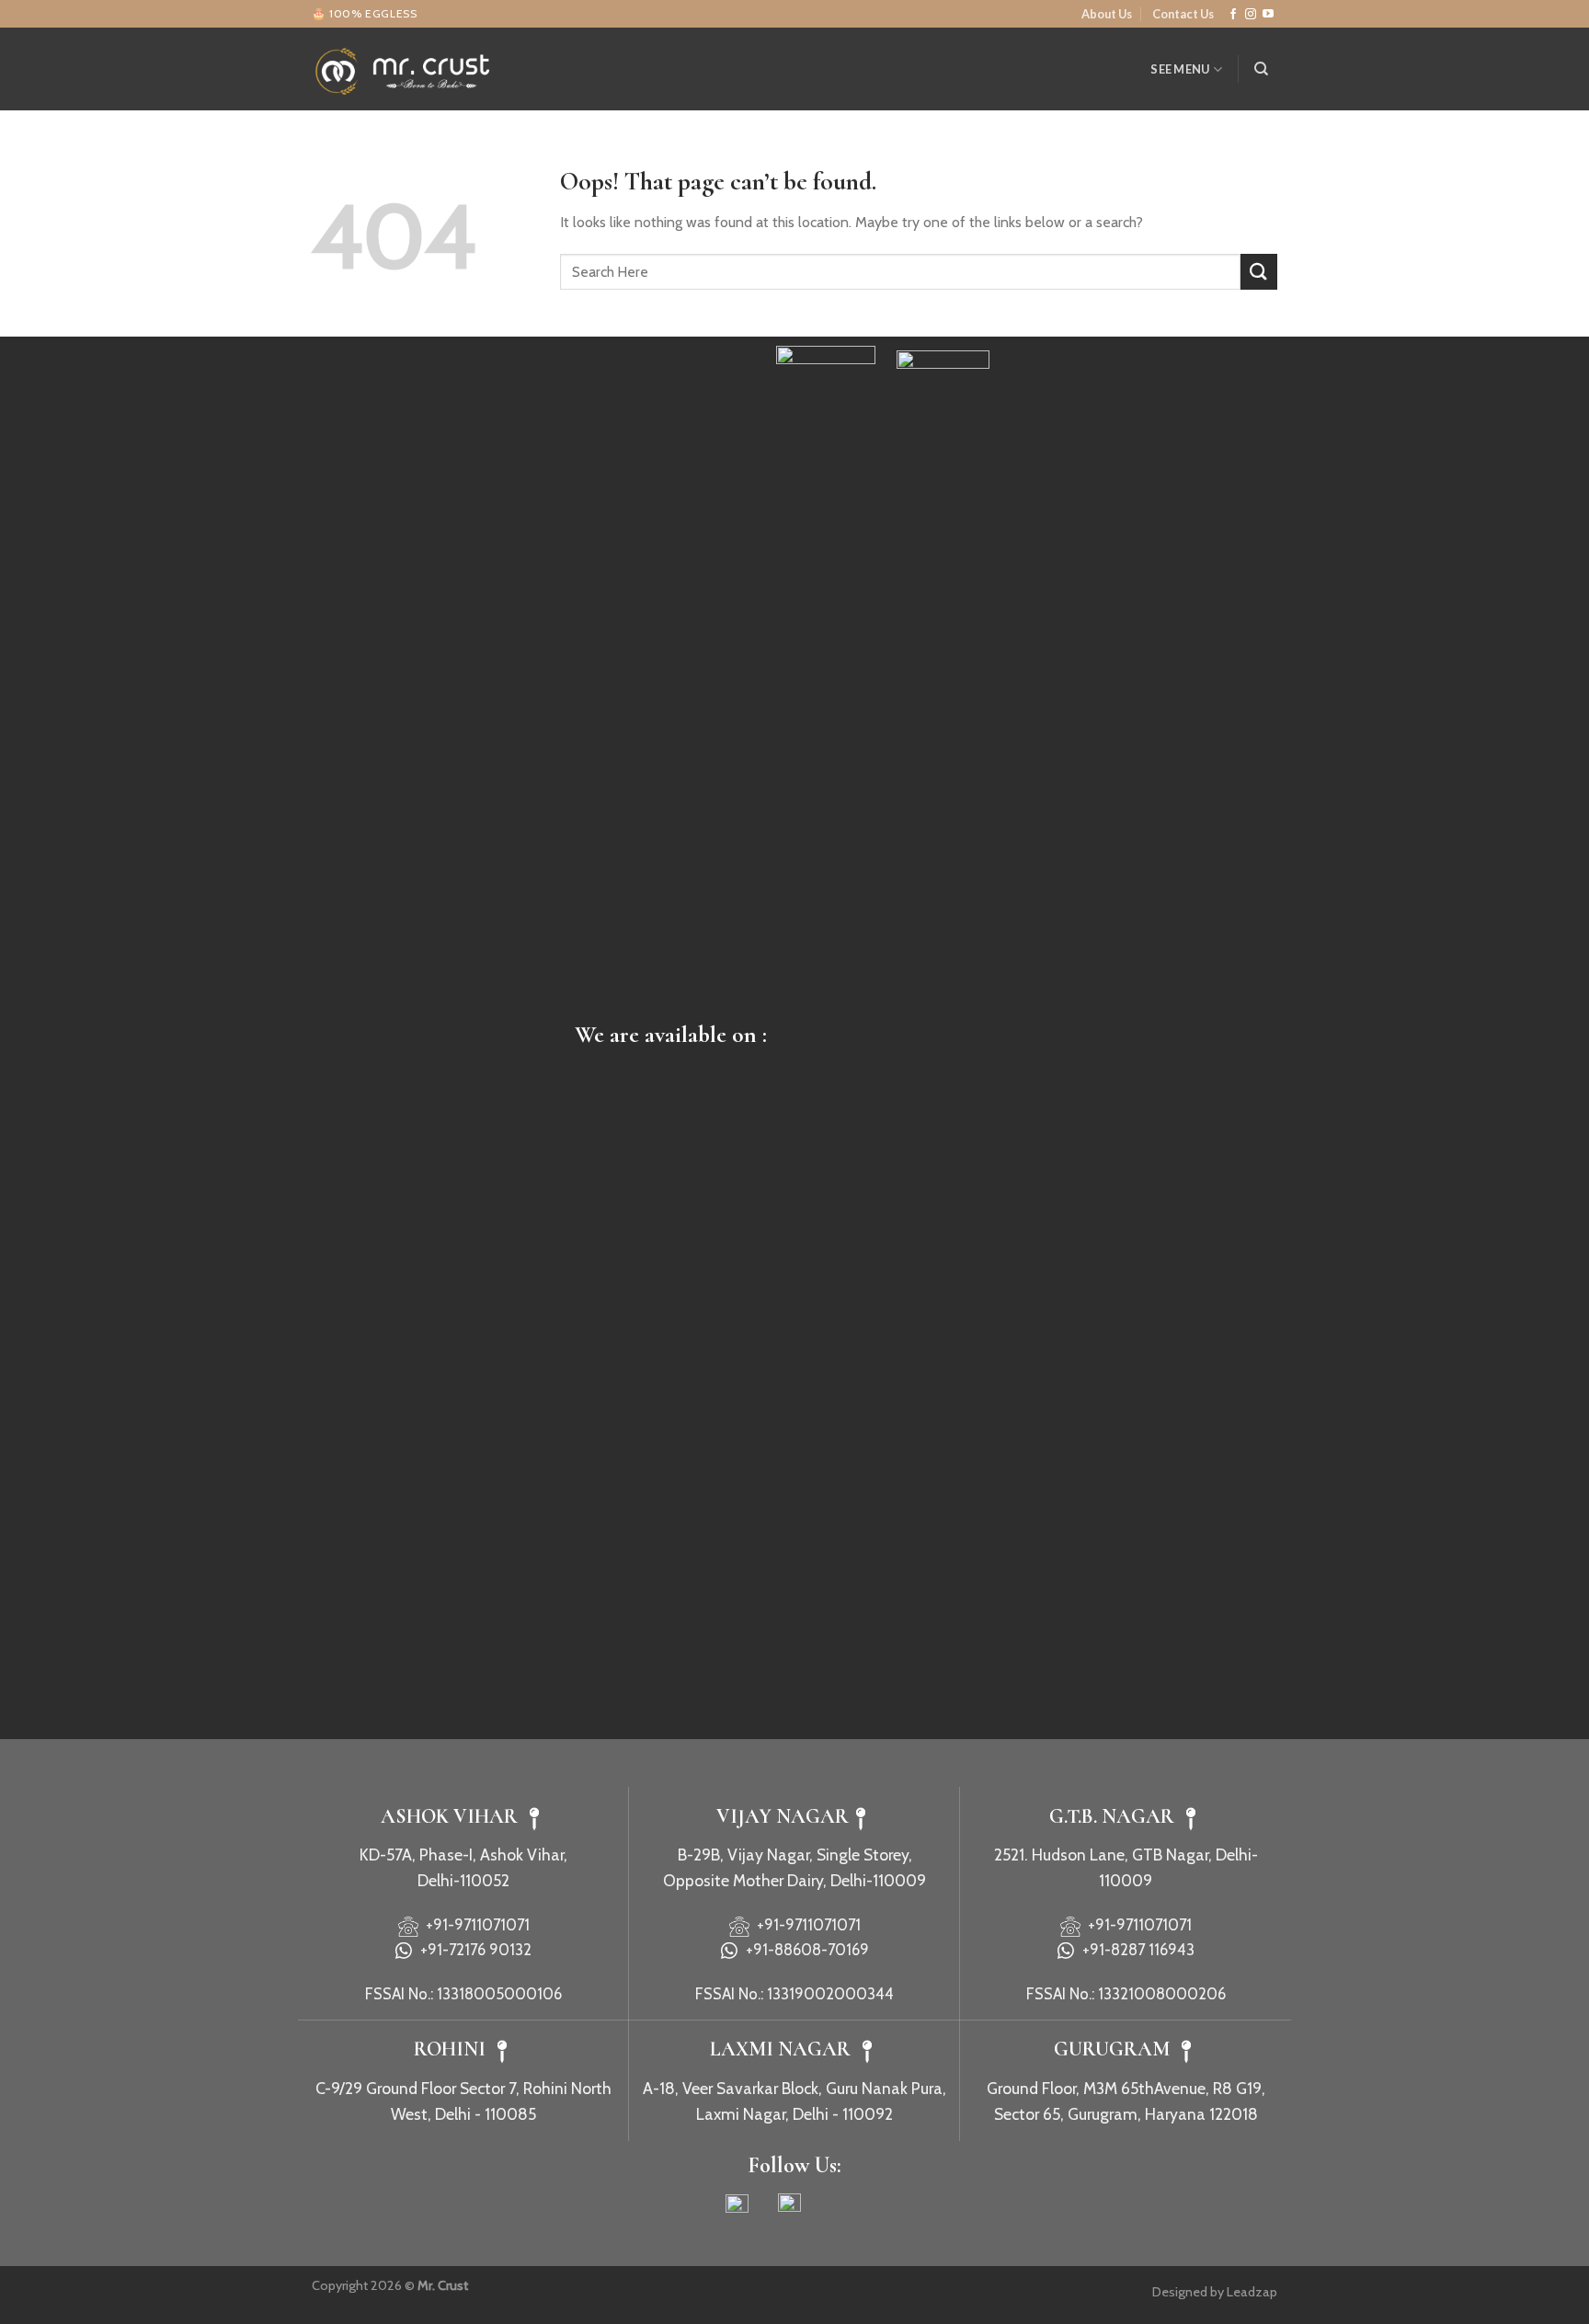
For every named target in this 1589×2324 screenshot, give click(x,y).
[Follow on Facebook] (1233, 15)
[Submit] (1259, 272)
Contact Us (1183, 14)
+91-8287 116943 (1135, 1950)
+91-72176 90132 (472, 1950)
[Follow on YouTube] (1268, 15)
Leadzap (1252, 2292)
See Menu (1180, 69)
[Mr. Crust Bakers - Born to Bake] (404, 69)
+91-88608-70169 (804, 1950)
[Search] (1261, 69)
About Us (1107, 14)
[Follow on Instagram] (1251, 15)
